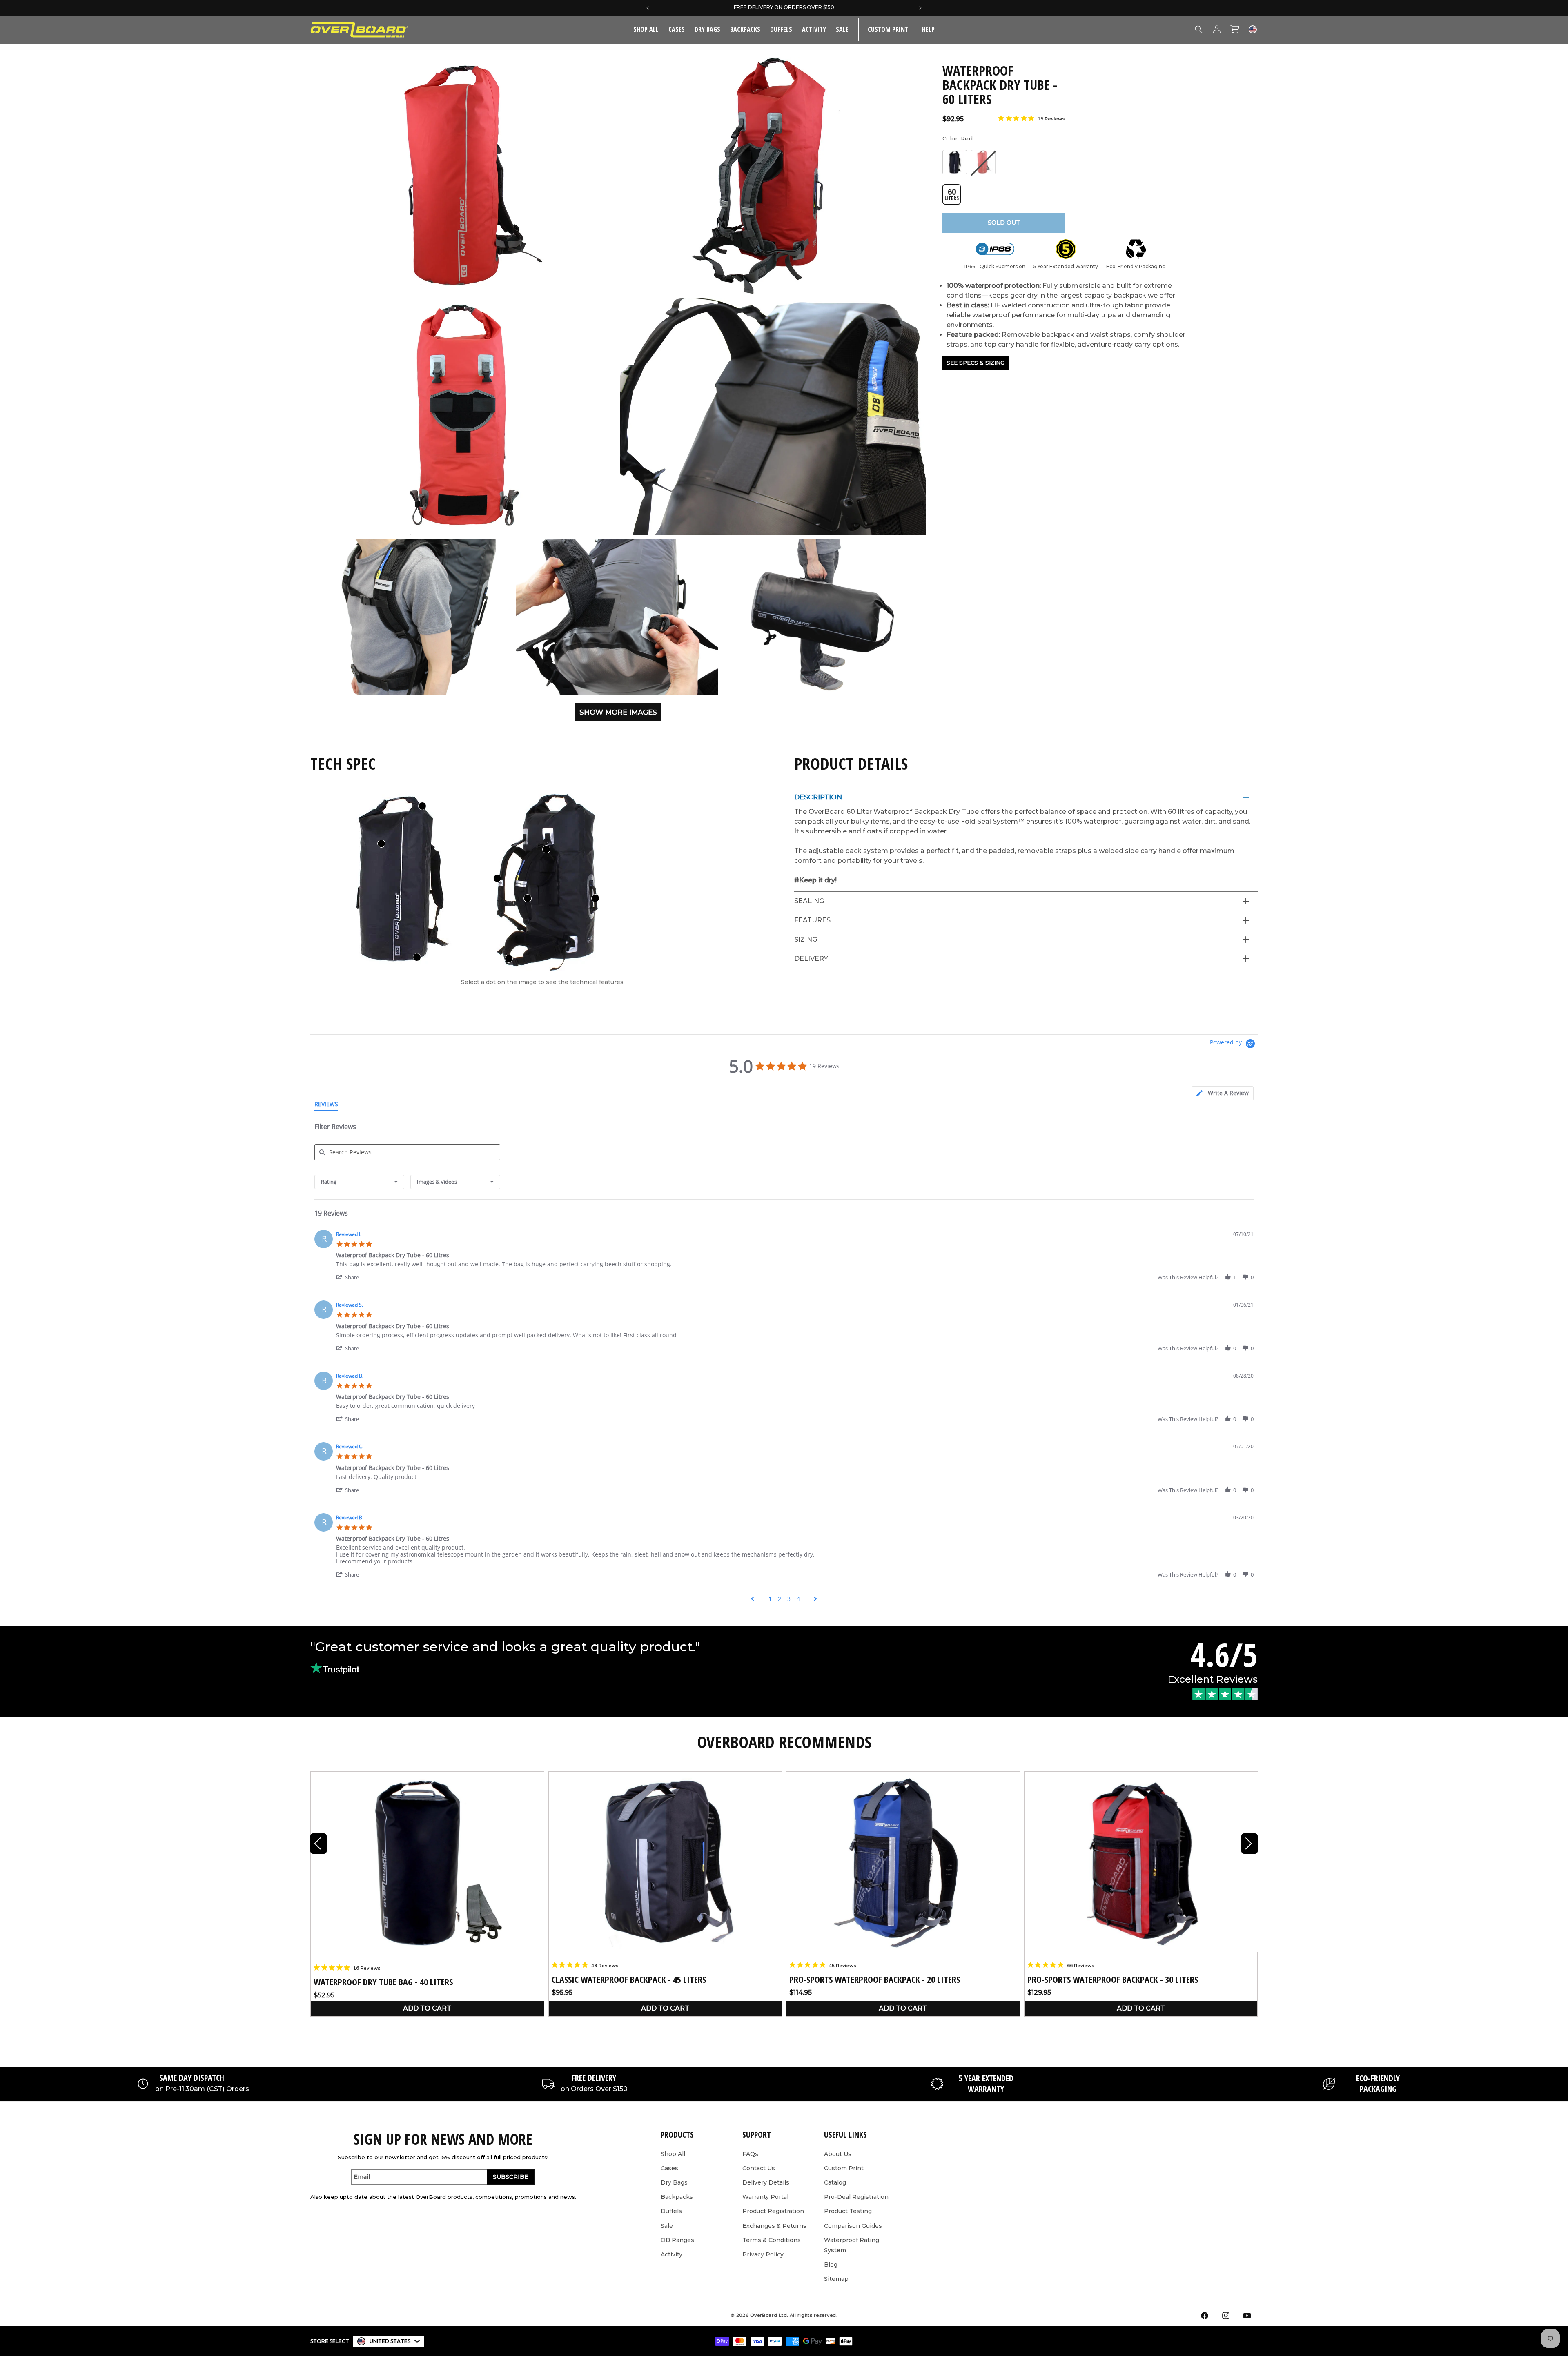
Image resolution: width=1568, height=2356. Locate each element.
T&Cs (704, 1558)
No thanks (711, 1521)
